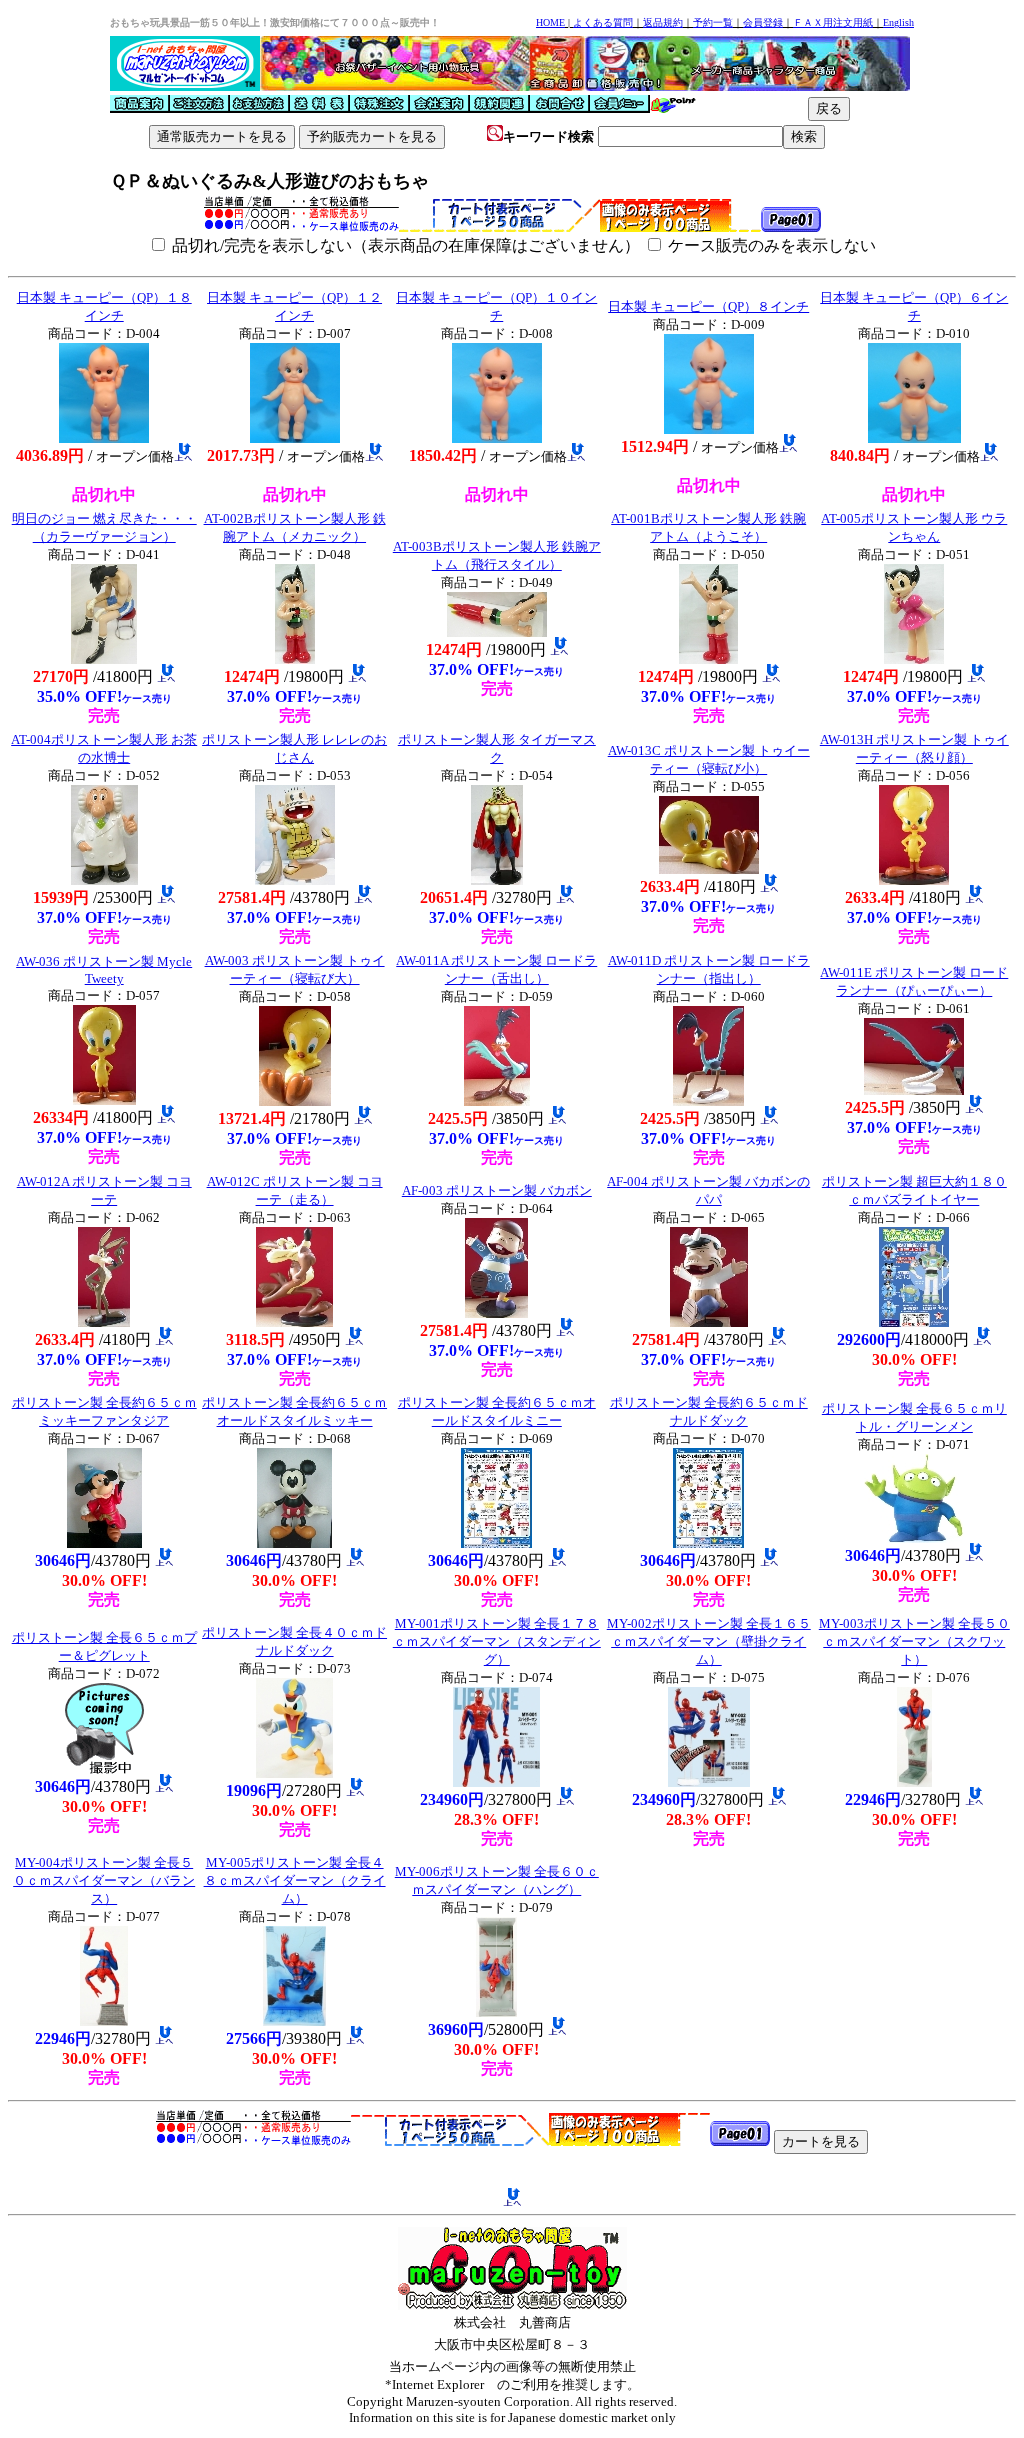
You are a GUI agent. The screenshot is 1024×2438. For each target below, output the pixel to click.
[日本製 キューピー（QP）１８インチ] (104, 437)
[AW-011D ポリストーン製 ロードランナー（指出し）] (708, 1100)
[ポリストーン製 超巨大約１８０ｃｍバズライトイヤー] (914, 1321)
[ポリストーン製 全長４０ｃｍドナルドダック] (294, 1772)
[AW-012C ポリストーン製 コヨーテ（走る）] (294, 1321)
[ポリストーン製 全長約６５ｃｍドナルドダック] (708, 1542)
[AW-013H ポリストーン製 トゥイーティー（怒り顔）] (914, 879)
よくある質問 (603, 22)
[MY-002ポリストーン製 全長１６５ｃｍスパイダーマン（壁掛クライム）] (709, 1781)
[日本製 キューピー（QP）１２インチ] (295, 437)
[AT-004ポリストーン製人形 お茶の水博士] (104, 879)
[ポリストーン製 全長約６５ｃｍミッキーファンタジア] (104, 1542)
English (898, 22)
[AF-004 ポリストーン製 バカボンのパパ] (709, 1321)
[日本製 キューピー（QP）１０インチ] (497, 437)
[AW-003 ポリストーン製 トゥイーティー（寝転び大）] (295, 1100)
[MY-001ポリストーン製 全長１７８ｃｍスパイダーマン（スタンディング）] (496, 1781)
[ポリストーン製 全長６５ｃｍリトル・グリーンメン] (914, 1537)
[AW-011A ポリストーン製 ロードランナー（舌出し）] (497, 1100)
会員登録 (763, 22)
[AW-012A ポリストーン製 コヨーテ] (104, 1321)
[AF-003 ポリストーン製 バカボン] (496, 1312)
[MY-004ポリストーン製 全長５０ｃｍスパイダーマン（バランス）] (104, 2020)
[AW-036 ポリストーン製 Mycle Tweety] (104, 1099)
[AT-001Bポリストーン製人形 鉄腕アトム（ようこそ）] (708, 658)
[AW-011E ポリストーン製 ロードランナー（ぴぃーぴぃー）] (914, 1089)
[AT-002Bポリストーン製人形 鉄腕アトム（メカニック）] (295, 658)
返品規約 (663, 22)
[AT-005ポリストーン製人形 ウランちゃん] (914, 658)
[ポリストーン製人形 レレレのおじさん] (295, 879)
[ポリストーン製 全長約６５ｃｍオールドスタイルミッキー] (294, 1542)
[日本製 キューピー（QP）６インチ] (914, 437)
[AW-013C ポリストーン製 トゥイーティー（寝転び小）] (709, 868)
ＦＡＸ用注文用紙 (833, 22)
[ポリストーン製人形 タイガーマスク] (497, 879)
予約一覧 (713, 22)
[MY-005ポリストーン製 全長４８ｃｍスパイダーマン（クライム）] (294, 2020)
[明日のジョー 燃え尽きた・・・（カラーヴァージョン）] (104, 658)
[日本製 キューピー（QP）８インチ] (709, 428)
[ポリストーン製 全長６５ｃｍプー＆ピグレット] (104, 1768)
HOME (550, 22)
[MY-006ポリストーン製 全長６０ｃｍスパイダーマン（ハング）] (496, 2011)
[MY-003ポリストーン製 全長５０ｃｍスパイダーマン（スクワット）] (914, 1781)
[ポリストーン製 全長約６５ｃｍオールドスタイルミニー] (496, 1542)
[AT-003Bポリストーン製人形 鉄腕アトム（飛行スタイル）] (497, 631)
